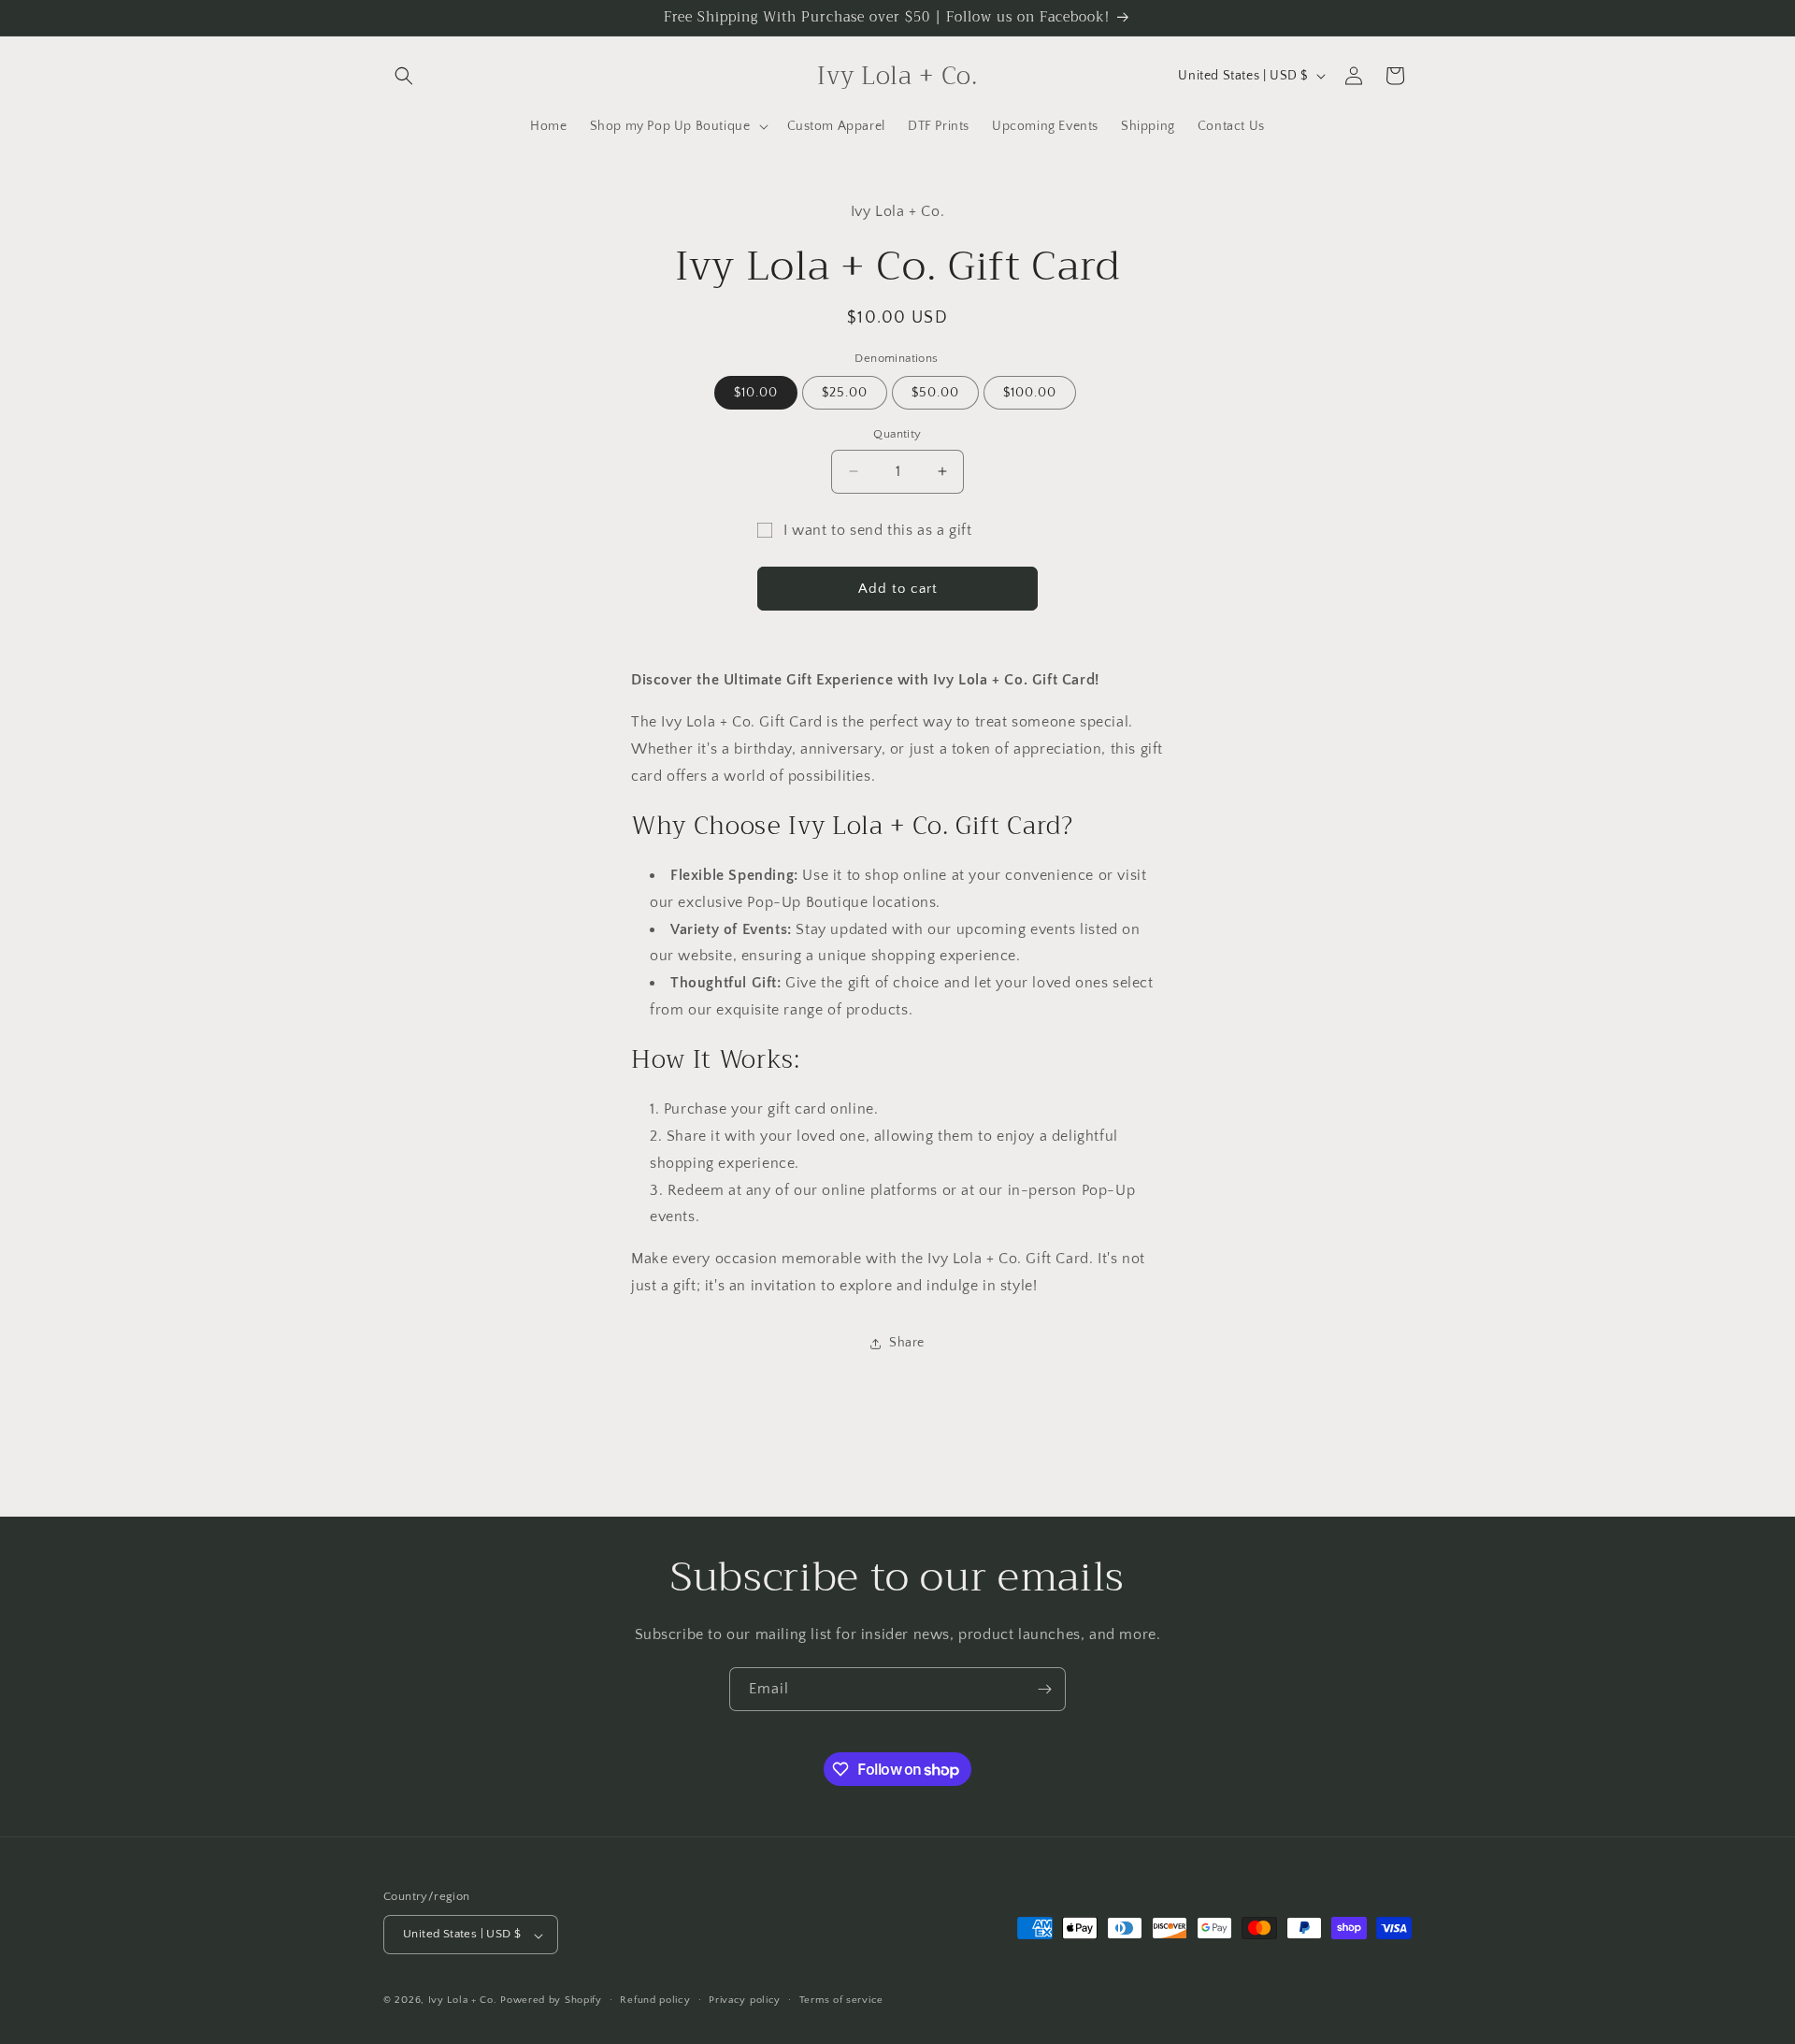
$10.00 (756, 393)
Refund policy (655, 2000)
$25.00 (845, 393)
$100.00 (1030, 393)
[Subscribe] (1044, 1689)
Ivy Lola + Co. (463, 2001)
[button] (404, 76)
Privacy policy (745, 2000)
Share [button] (907, 1343)
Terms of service (841, 2000)
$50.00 (935, 393)
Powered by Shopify (551, 2001)
